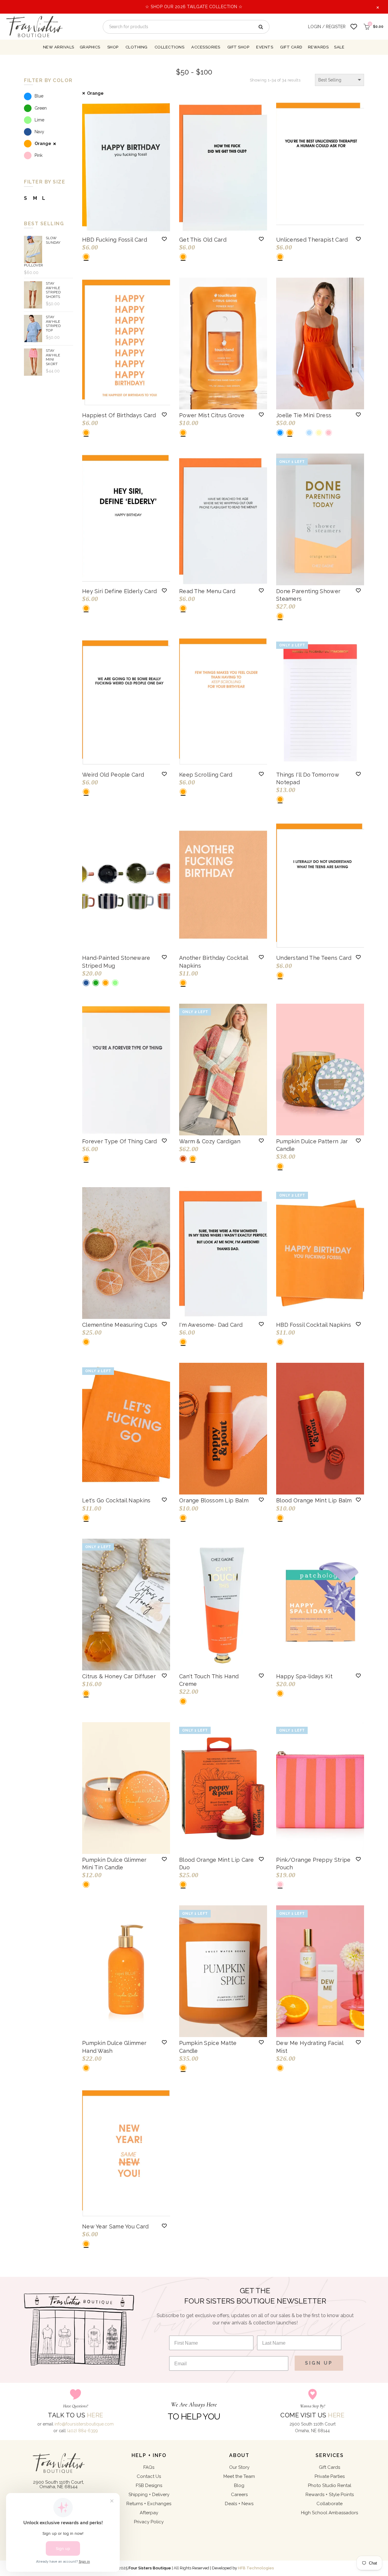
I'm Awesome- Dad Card (211, 1325)
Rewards (318, 47)
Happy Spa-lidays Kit (304, 1676)
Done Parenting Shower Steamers (308, 595)
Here (95, 2415)
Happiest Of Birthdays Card (119, 415)
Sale (339, 47)
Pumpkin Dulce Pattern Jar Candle (312, 1145)
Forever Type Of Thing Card (120, 1141)
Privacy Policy (149, 2522)
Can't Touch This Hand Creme (209, 1680)
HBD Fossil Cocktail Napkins (314, 1325)
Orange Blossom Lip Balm (214, 1500)
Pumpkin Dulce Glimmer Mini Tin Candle (114, 1864)
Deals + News (239, 2504)
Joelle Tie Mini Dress (304, 415)
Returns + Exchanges (149, 2504)
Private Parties (330, 2476)
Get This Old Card (203, 240)
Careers (239, 2495)
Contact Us (149, 2476)
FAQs (149, 2467)
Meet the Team (239, 2476)
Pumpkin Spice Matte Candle (208, 2047)
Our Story (239, 2467)
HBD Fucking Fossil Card (115, 240)
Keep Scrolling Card (206, 775)
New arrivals (59, 47)
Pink (38, 155)
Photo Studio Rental (330, 2485)
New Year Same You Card (115, 2226)
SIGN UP (319, 2363)
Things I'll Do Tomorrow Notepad (308, 778)
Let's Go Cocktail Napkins (116, 1500)
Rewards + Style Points (330, 2495)
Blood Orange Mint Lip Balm (314, 1500)
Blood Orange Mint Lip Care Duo (217, 1864)
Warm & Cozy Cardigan (210, 1141)
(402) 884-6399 (82, 2431)
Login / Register (327, 27)
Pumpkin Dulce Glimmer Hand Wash (114, 2047)
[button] (164, 239)
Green (41, 108)
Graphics (90, 47)
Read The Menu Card (207, 591)
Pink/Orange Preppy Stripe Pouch (313, 1864)
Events (265, 47)
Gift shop (238, 47)
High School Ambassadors (329, 2513)
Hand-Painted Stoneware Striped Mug (116, 962)
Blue (39, 96)
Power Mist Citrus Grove (212, 415)
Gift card (291, 47)
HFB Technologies (256, 2568)
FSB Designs (149, 2485)
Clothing (137, 47)
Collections (170, 47)
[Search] (260, 27)
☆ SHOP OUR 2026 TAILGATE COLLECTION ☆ (194, 7)
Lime (39, 120)
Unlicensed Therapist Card (312, 240)
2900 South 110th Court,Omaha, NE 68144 (59, 2484)
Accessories (206, 47)
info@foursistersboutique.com (84, 2424)
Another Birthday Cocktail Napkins (214, 962)
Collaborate (329, 2504)
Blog (239, 2485)
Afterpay (149, 2513)
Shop (113, 47)
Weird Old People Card (113, 775)
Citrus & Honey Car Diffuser (119, 1676)
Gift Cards (329, 2467)
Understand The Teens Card (314, 958)
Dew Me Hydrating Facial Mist (310, 2047)
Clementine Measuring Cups (120, 1325)
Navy (39, 132)
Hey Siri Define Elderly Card (119, 591)
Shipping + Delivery (149, 2495)
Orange (95, 93)
